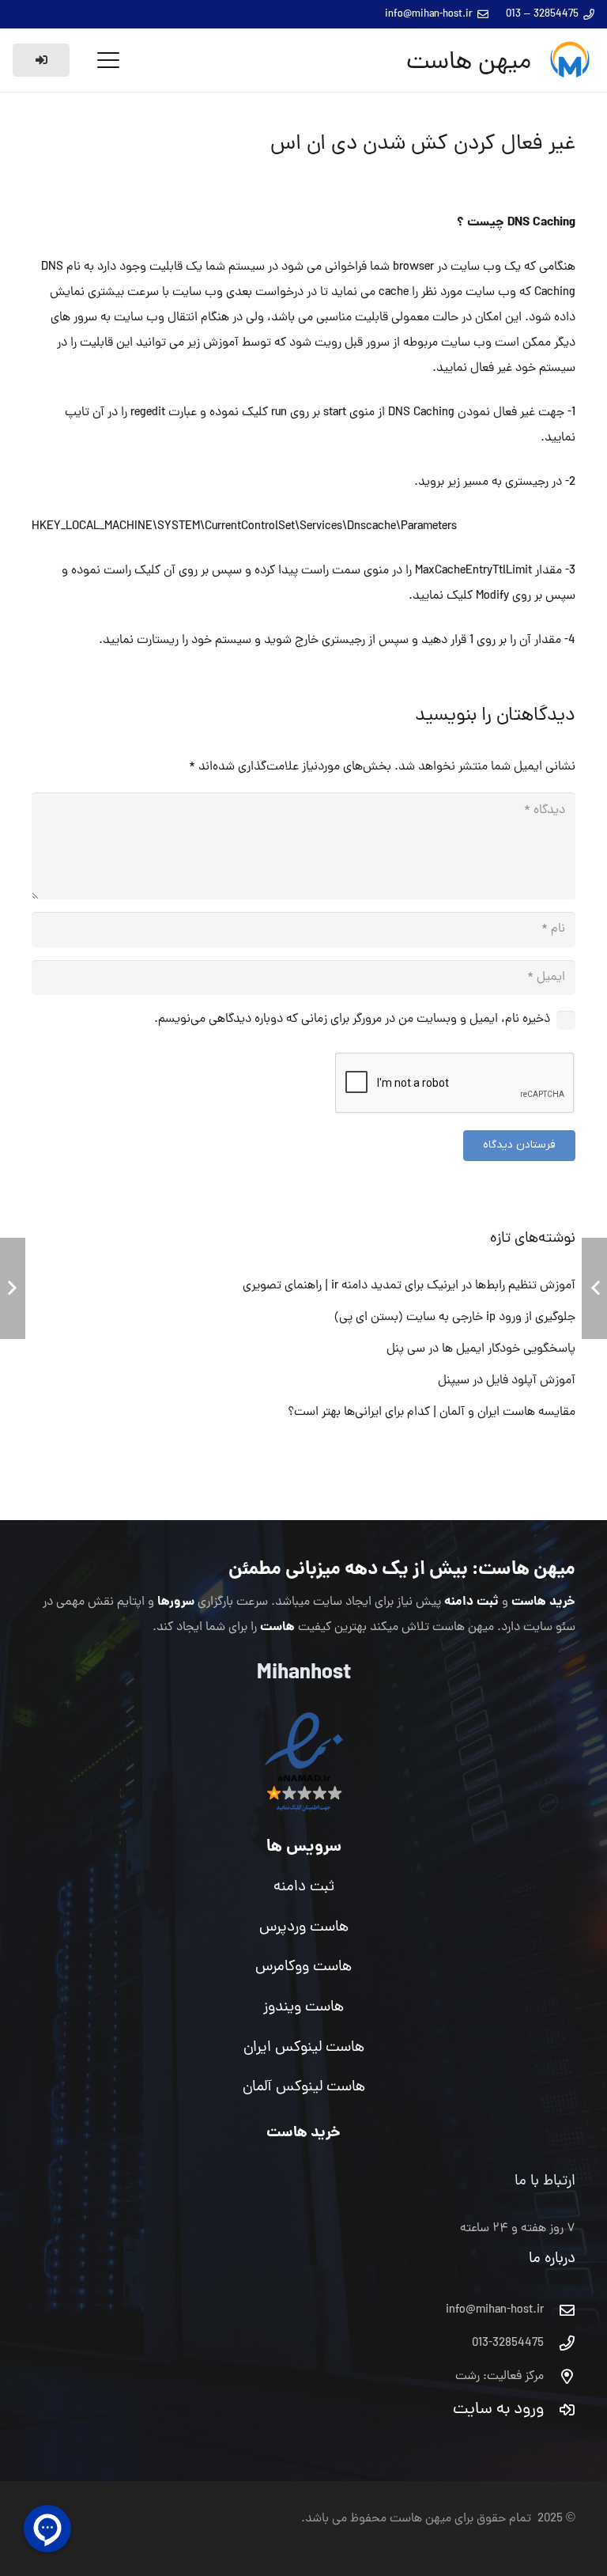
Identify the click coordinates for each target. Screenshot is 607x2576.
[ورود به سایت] (560, 2410)
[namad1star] (303, 1763)
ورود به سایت (498, 2410)
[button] (108, 60)
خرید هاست (543, 1602)
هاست (277, 1627)
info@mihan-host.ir (495, 2310)
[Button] (41, 60)
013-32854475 (508, 2343)
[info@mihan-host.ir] (560, 2310)
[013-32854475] (560, 2343)
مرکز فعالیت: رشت (500, 2377)
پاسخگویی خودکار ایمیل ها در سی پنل (481, 1349)
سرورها (176, 1602)
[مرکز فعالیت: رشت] (560, 2376)
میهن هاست (527, 1570)
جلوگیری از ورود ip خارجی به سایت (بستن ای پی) (455, 1318)
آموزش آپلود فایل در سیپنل (507, 1381)
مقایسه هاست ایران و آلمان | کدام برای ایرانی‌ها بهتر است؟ (432, 1413)
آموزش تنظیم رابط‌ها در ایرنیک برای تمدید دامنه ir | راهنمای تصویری (409, 1286)
